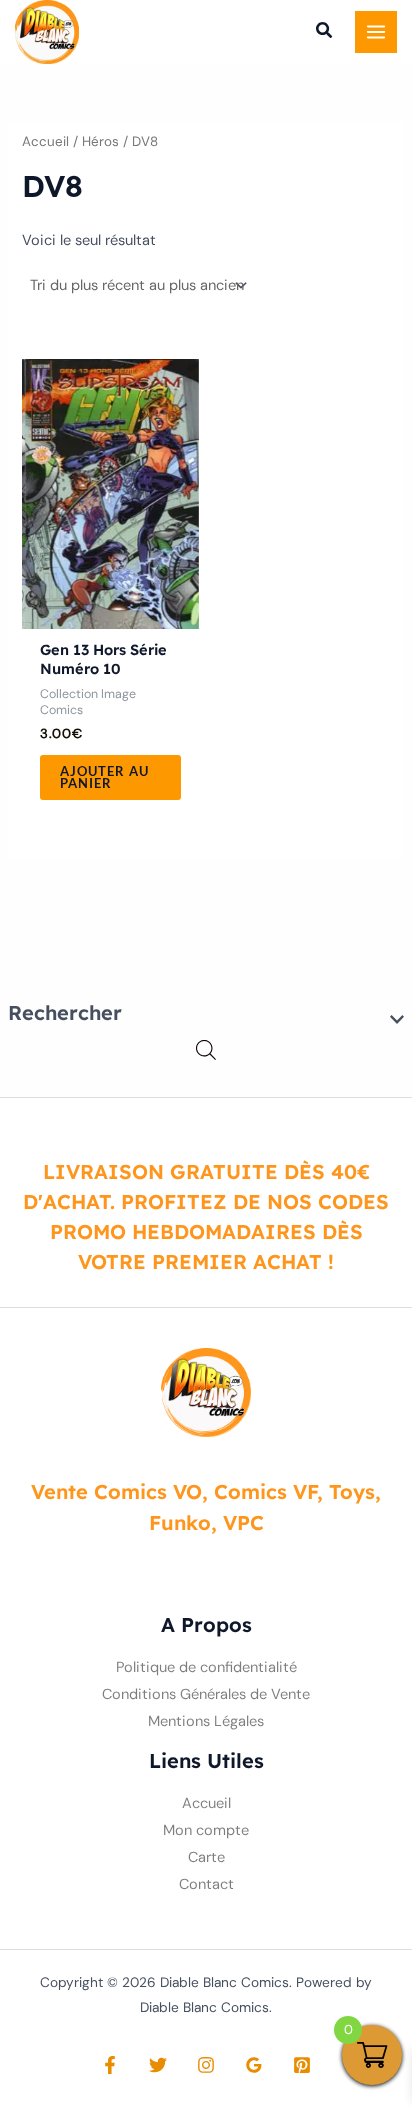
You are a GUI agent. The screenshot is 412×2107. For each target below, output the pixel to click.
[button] (325, 33)
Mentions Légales (206, 1721)
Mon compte (206, 1830)
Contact (206, 1884)
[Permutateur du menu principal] (376, 32)
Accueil (45, 141)
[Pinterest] (302, 2065)
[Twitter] (158, 2065)
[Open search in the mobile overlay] (206, 1050)
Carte (206, 1857)
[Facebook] (110, 2065)
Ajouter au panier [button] (104, 777)
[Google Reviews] (254, 2065)
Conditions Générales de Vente (206, 1694)
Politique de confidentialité (206, 1667)
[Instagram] (206, 2065)
